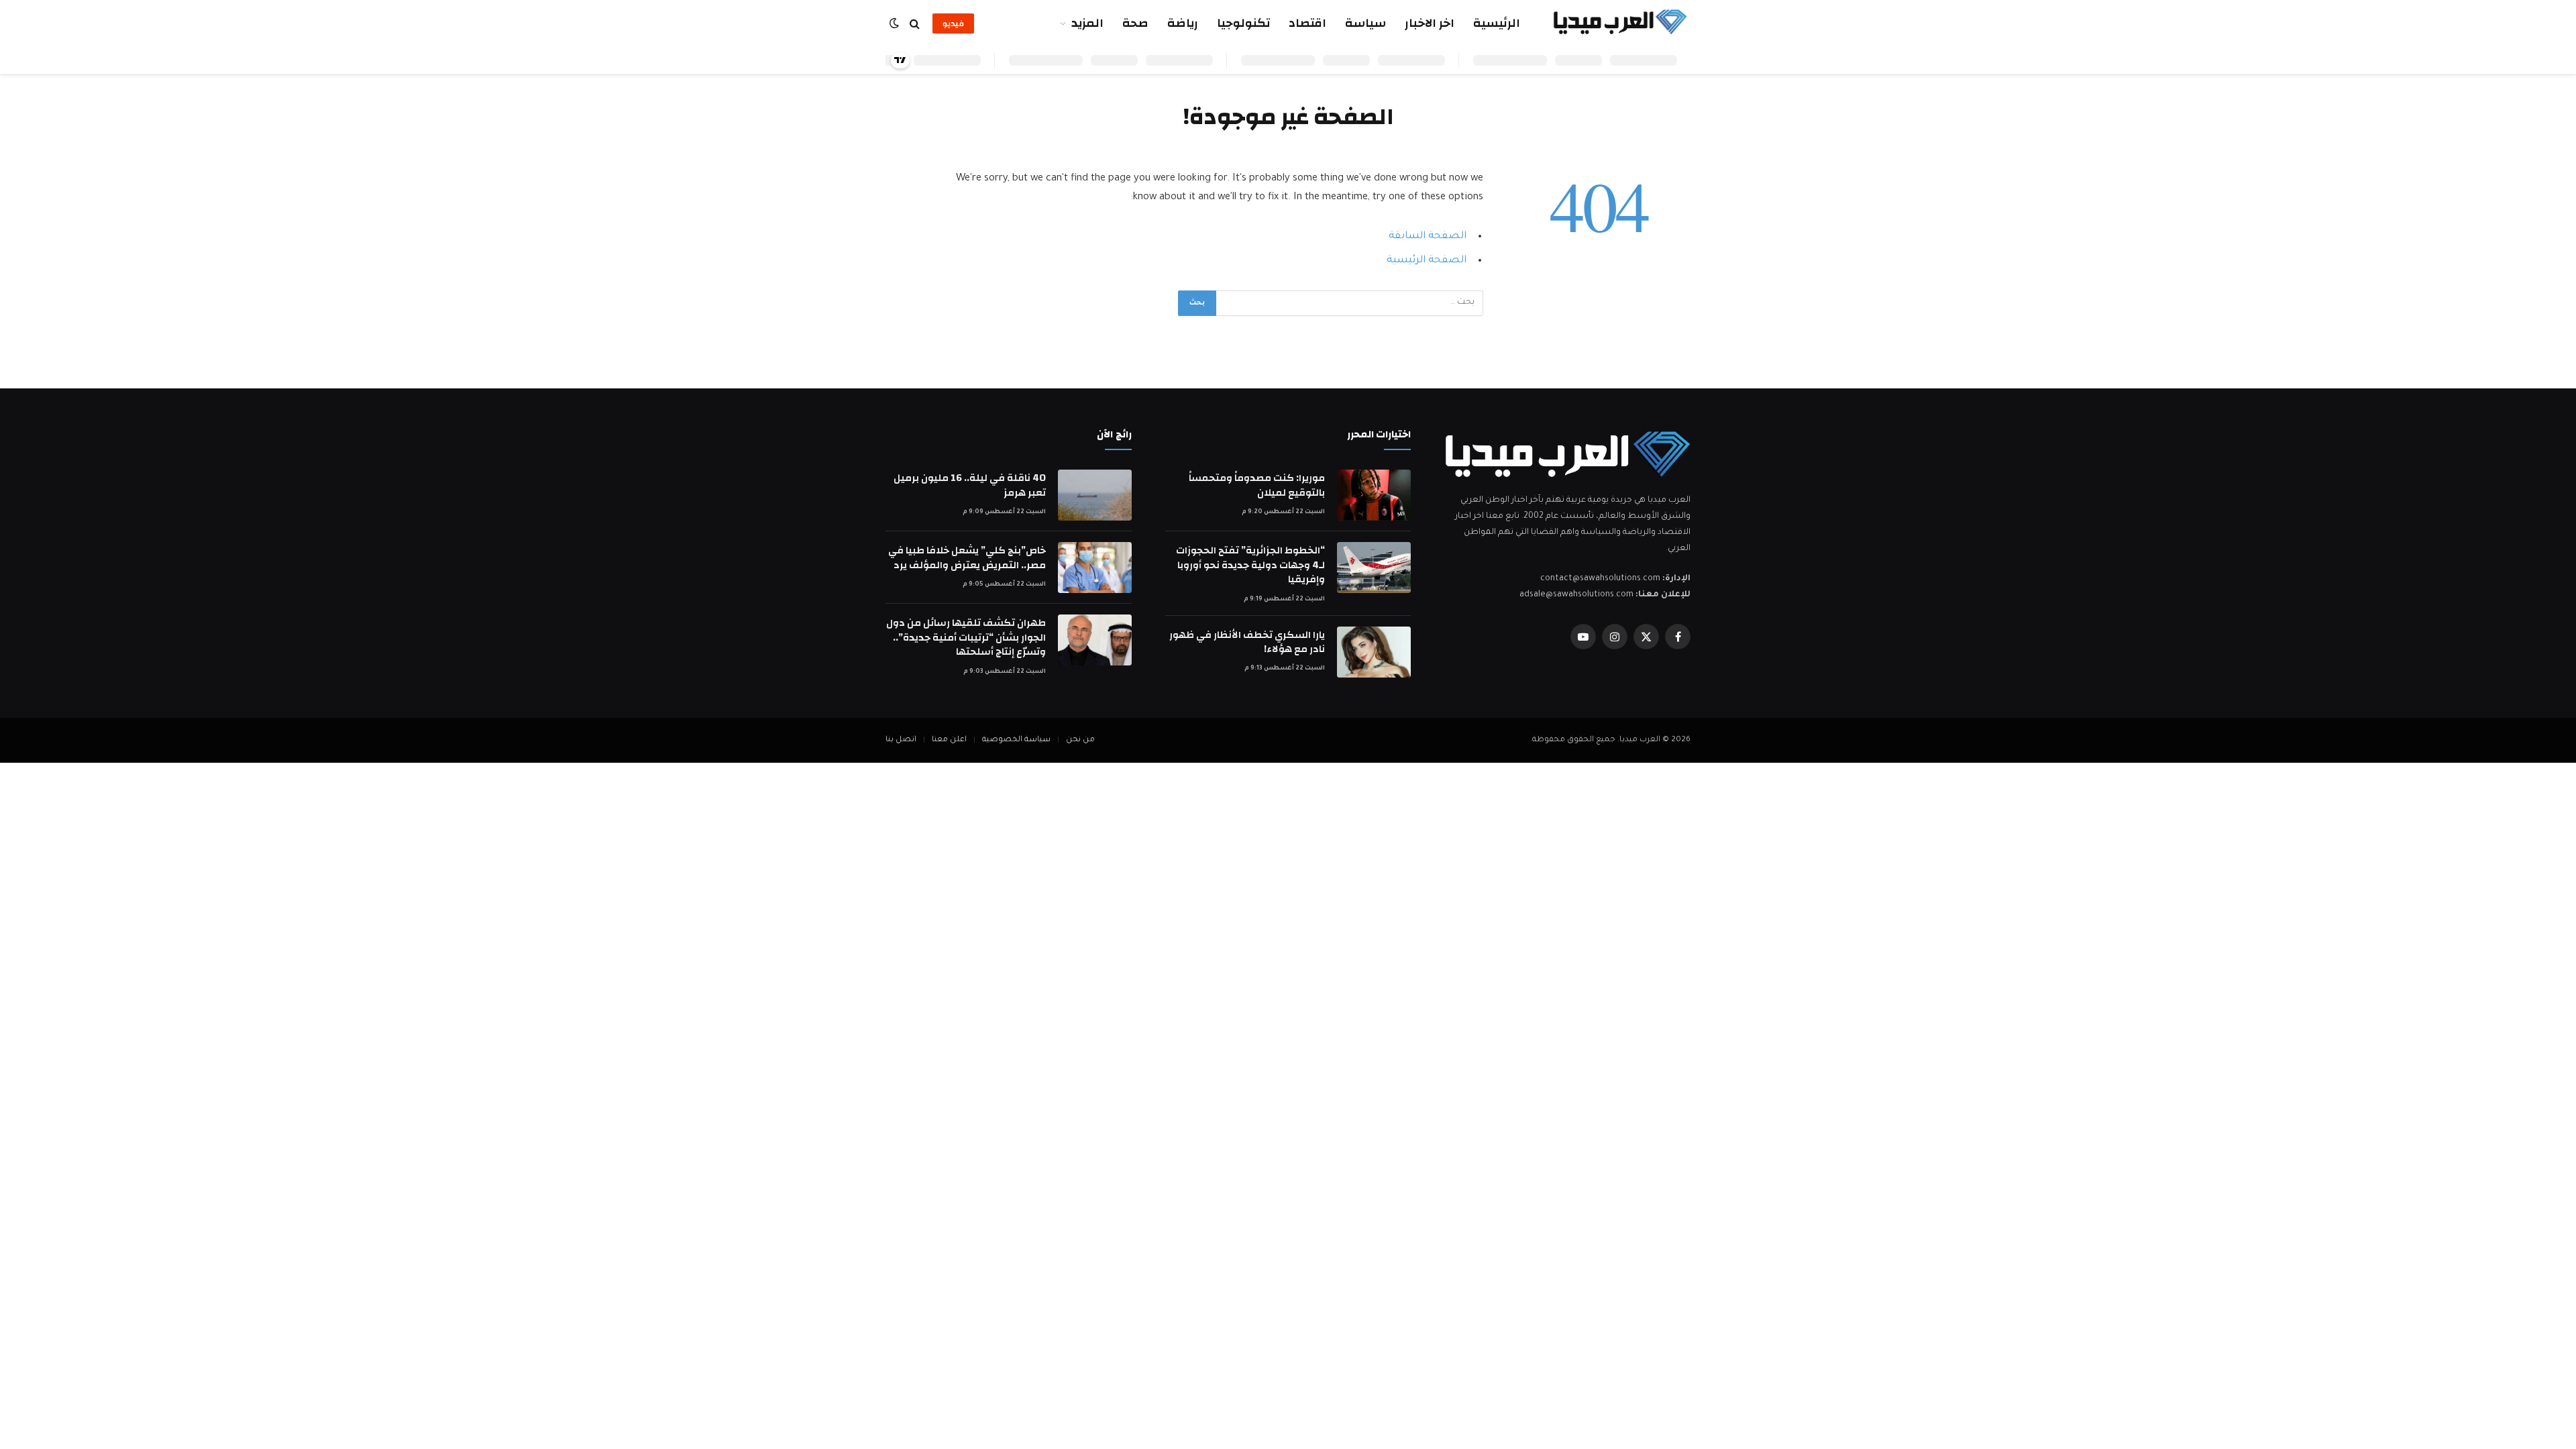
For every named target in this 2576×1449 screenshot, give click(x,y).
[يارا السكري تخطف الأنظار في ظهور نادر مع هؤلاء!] (1374, 652)
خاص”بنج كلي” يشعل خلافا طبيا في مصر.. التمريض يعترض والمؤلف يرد (967, 558)
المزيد (1087, 23)
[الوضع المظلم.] (896, 24)
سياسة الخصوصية (1016, 740)
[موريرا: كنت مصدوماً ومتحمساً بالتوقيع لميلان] (1374, 495)
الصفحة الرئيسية (1427, 261)
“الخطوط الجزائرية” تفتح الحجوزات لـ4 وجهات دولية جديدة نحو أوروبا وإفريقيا (1250, 565)
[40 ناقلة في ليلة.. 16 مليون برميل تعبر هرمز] (1095, 495)
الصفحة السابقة (1428, 236)
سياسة (1365, 23)
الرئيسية (1497, 23)
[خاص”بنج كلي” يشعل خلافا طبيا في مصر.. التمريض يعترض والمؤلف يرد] (1095, 568)
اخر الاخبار (1430, 23)
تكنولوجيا (1243, 23)
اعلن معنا (949, 740)
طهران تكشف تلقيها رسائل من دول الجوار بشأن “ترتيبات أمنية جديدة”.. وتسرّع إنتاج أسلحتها (966, 637)
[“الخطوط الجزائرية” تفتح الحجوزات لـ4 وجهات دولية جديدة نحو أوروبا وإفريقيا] (1374, 568)
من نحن (1080, 740)
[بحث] (915, 24)
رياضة (1183, 23)
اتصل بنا (901, 740)
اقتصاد (1307, 23)
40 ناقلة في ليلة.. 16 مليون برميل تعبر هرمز (970, 485)
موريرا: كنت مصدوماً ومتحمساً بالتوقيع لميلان (1257, 485)
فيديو (953, 23)
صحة (1135, 23)
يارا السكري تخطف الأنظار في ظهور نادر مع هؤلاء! (1247, 642)
